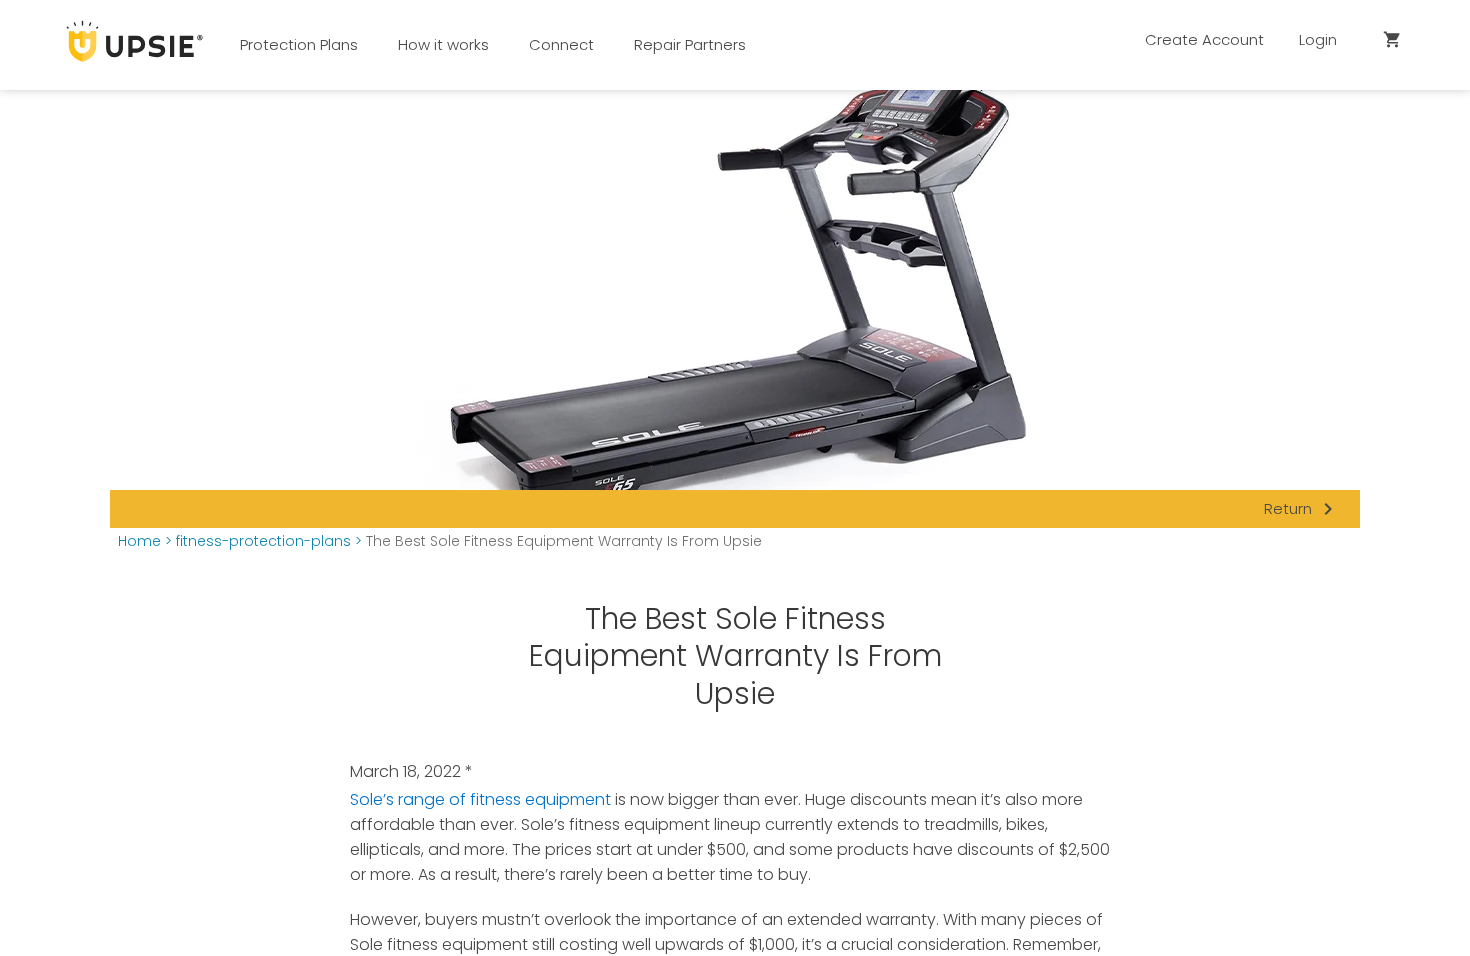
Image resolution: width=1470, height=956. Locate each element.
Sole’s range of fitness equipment (480, 799)
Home (139, 541)
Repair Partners (690, 44)
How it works (443, 44)
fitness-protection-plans (263, 541)
